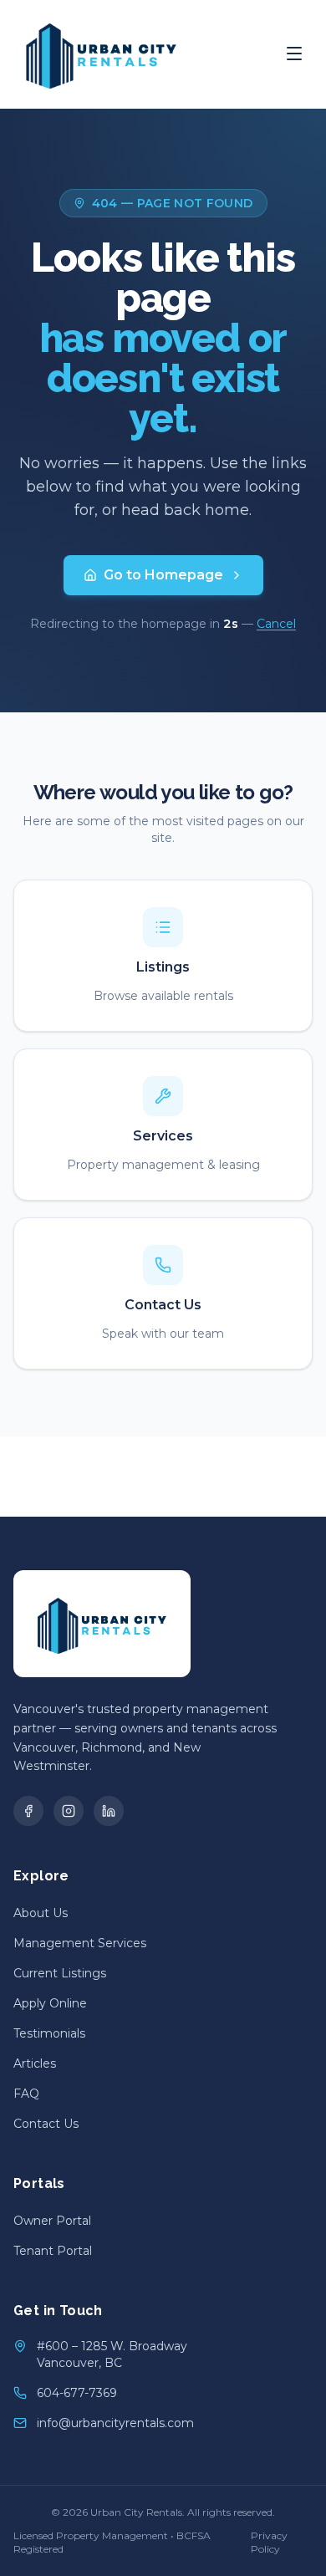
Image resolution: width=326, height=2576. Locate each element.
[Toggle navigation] (294, 54)
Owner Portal (52, 2221)
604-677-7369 (77, 2393)
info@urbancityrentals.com (115, 2423)
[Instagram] (69, 1811)
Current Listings (60, 1973)
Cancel (276, 624)
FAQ (26, 2094)
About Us (41, 1913)
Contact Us (46, 2124)
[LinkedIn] (109, 1811)
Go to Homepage (163, 575)
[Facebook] (28, 1811)
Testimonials (49, 2033)
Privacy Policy (269, 2542)
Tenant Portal (53, 2251)
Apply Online (50, 2003)
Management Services (80, 1943)
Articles (35, 2063)
